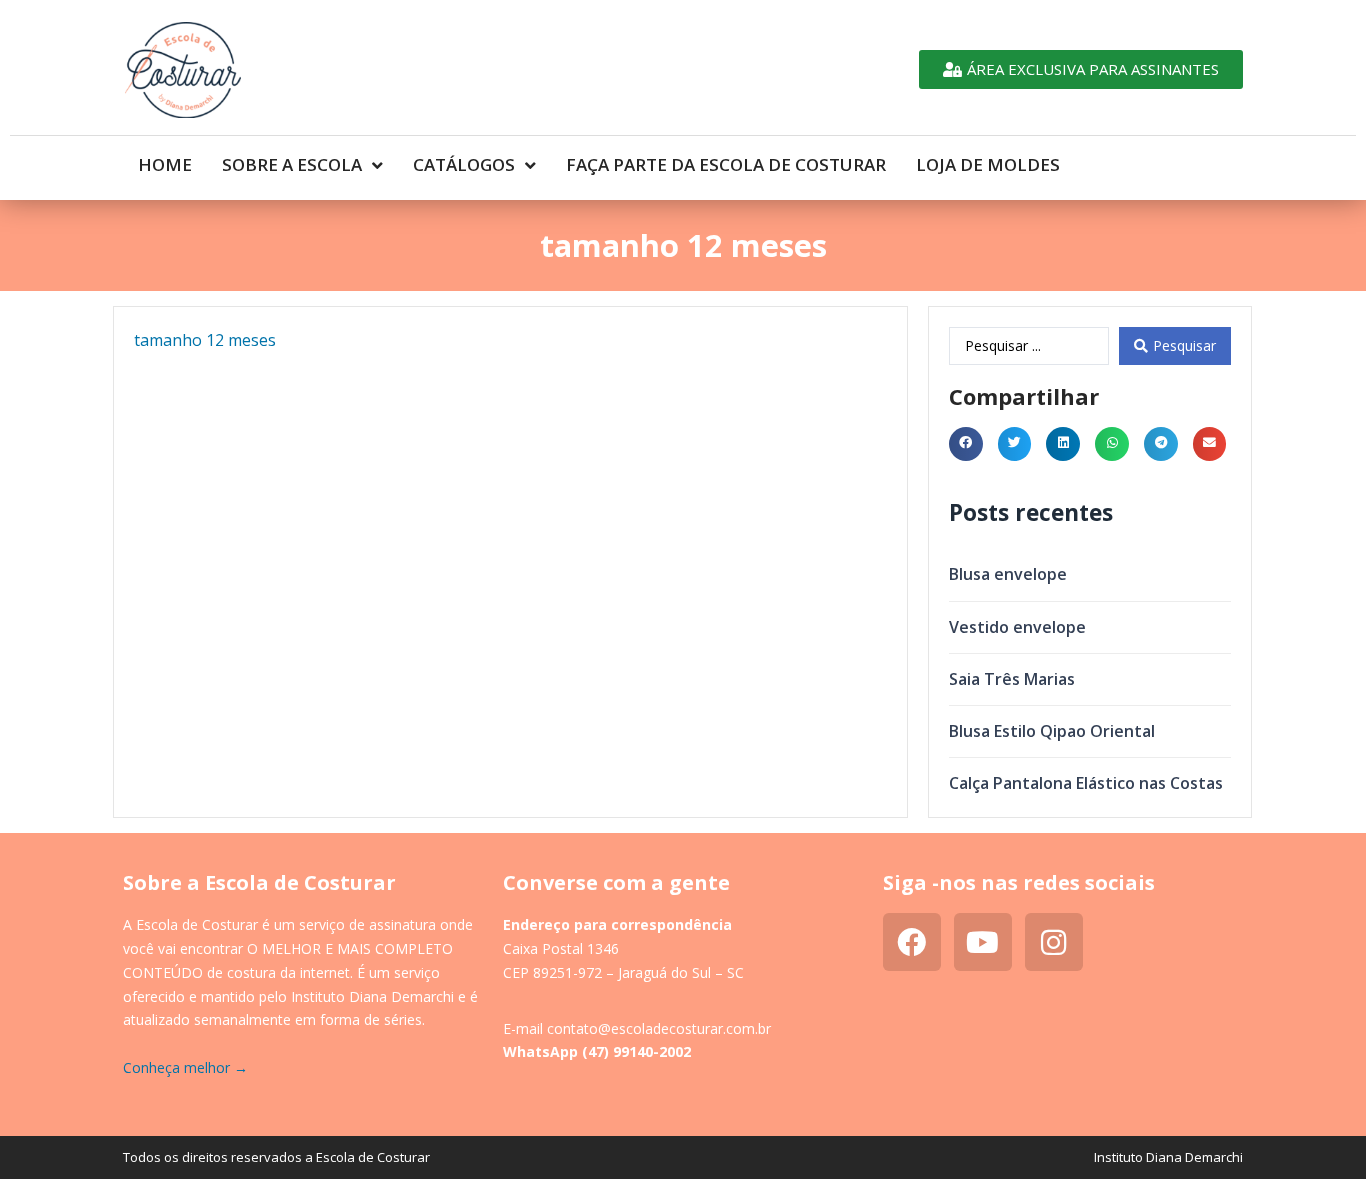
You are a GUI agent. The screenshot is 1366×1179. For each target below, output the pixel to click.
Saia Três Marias (1012, 679)
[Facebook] (912, 942)
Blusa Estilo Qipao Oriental (1052, 731)
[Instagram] (1054, 942)
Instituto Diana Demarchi (1168, 1157)
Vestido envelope (1017, 627)
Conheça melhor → (185, 1067)
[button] (966, 444)
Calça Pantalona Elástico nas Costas (1086, 783)
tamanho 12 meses (205, 340)
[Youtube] (983, 942)
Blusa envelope (1008, 574)
